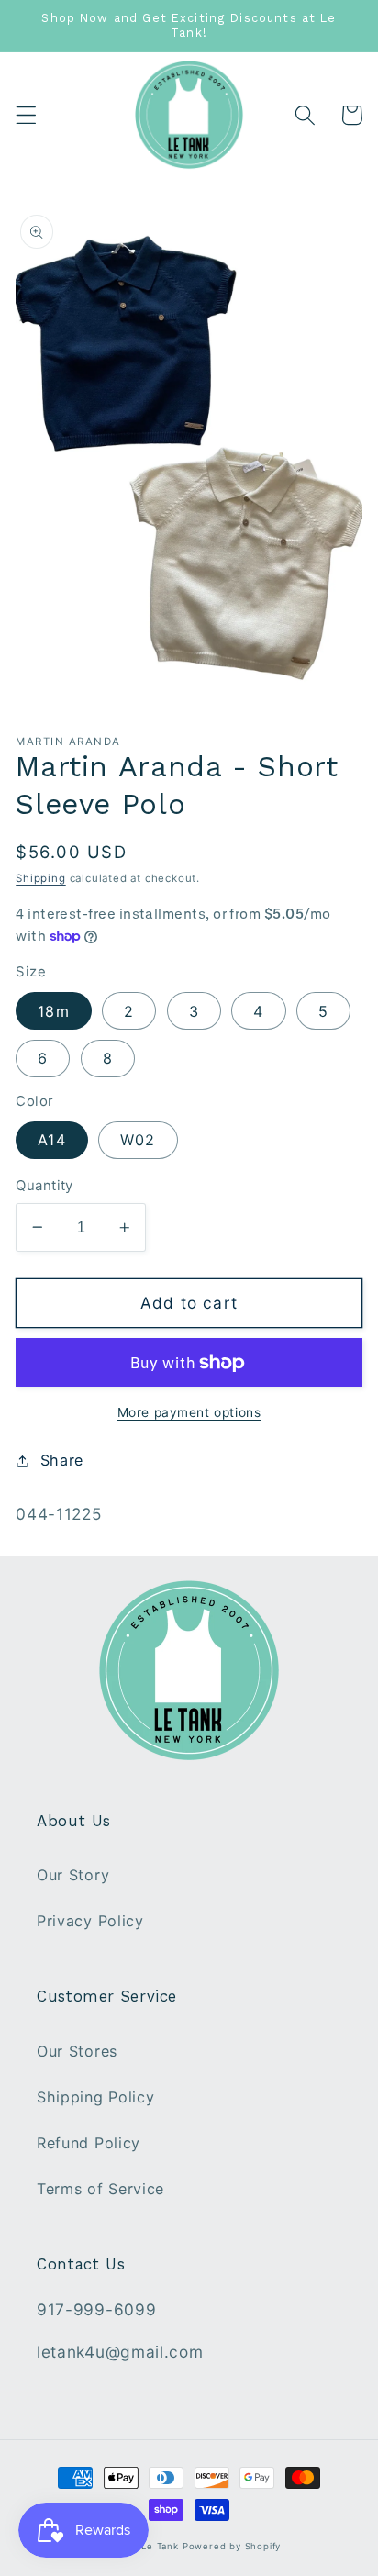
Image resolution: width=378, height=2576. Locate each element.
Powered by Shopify (232, 2546)
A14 (51, 1140)
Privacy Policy (90, 1921)
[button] (26, 115)
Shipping (40, 878)
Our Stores (77, 2051)
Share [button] (62, 1460)
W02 (138, 1140)
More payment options (189, 1412)
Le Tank (160, 2546)
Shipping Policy (95, 2097)
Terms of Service (100, 2189)
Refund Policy (89, 2143)
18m (53, 1011)
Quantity (44, 1186)
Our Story (73, 1875)
